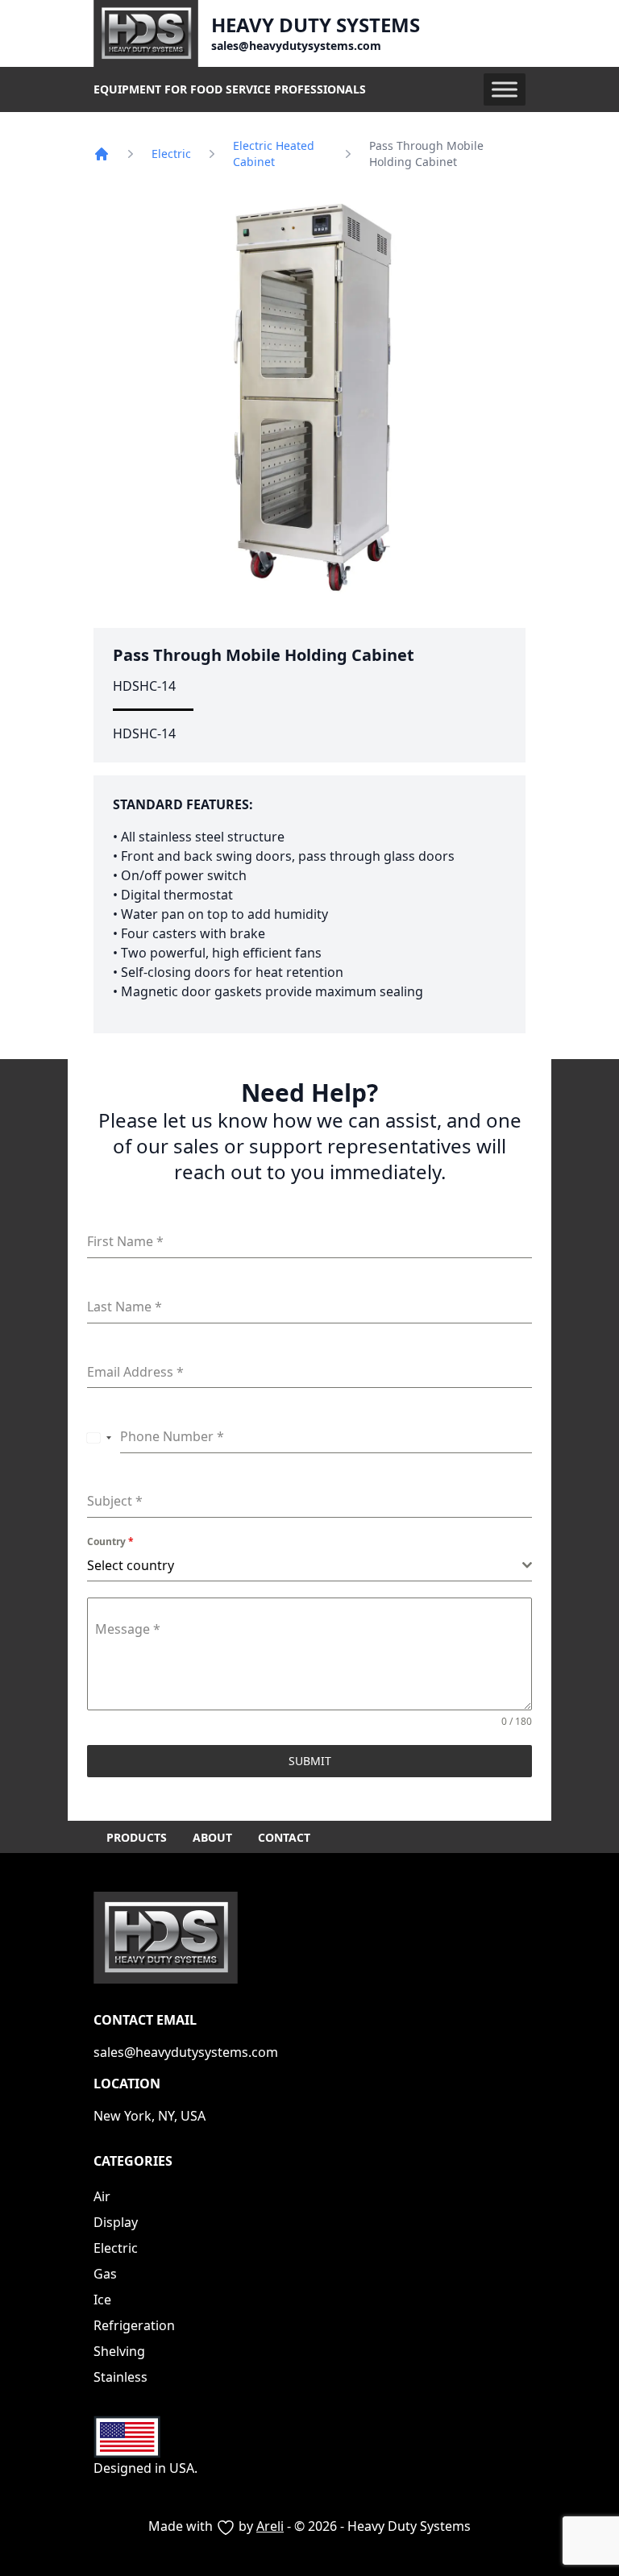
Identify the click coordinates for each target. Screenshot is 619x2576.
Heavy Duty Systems (316, 25)
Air (102, 2196)
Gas (105, 2274)
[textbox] (305, 1565)
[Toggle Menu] (505, 89)
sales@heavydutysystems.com (296, 46)
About (212, 1837)
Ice (102, 2300)
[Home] (102, 154)
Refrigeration (134, 2325)
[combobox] (100, 1437)
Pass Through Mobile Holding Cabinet (264, 655)
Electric (171, 154)
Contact (284, 1837)
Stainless (120, 2377)
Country (110, 1541)
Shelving (119, 2351)
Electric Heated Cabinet (274, 154)
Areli (270, 2526)
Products (137, 1837)
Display (116, 2222)
